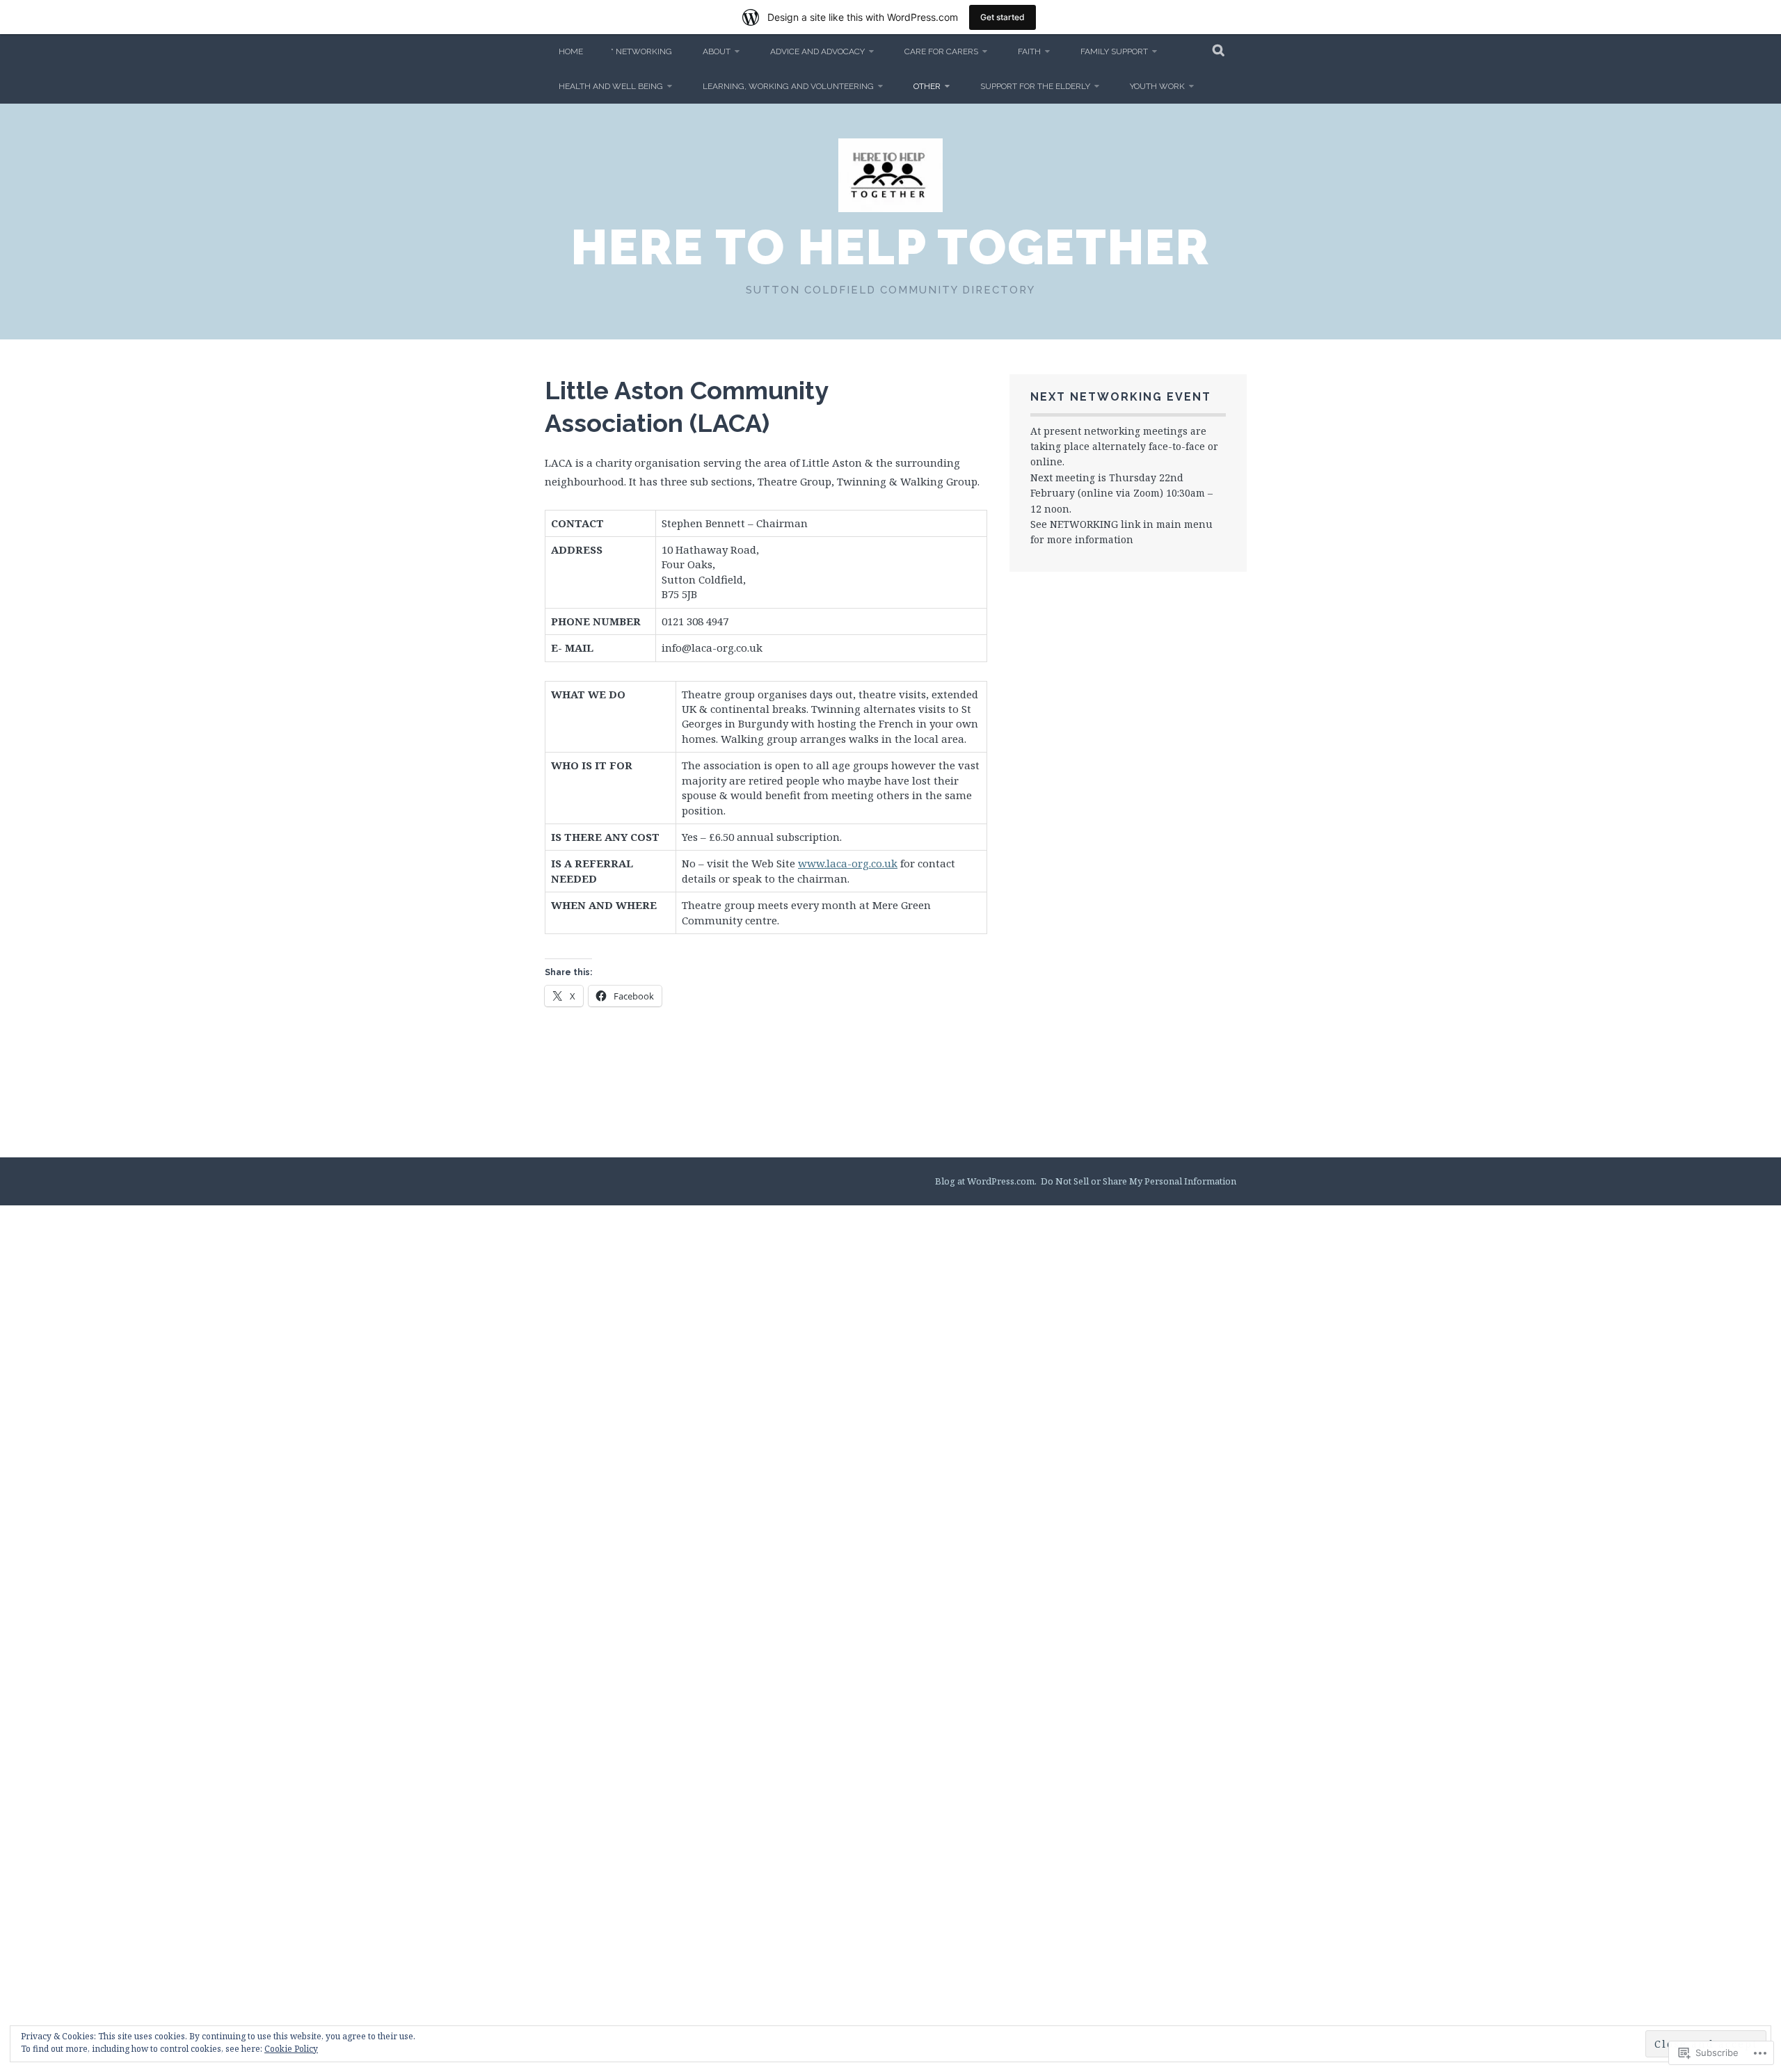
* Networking (641, 51)
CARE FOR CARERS (941, 51)
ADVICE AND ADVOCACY (817, 51)
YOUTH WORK (1157, 86)
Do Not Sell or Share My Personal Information (1139, 1181)
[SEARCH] (1219, 51)
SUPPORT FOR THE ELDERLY (1035, 86)
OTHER (927, 86)
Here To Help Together (890, 247)
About (717, 51)
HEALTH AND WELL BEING (611, 86)
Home (571, 51)
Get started (1003, 17)
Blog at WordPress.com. (986, 1181)
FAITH (1029, 51)
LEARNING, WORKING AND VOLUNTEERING (788, 86)
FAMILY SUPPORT (1114, 51)
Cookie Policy (291, 2049)
